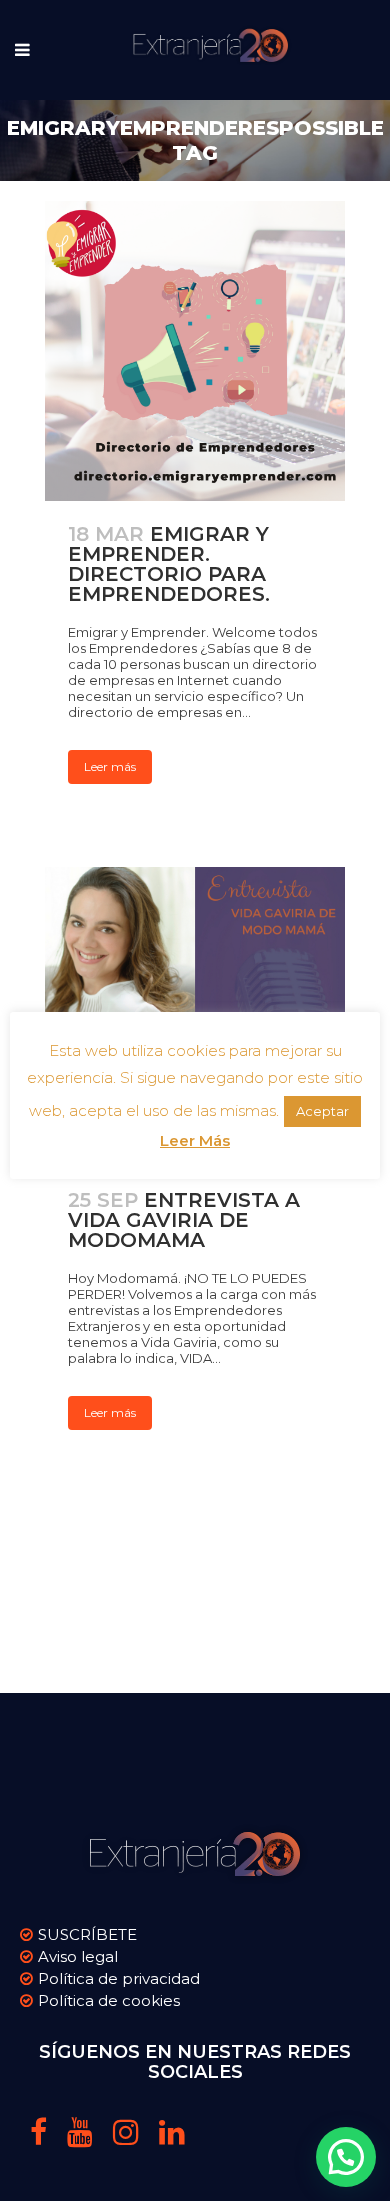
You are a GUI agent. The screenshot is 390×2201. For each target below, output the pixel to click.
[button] (346, 2157)
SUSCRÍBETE (87, 1934)
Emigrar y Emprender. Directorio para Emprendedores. (169, 564)
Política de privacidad (119, 1978)
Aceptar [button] (322, 1111)
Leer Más (195, 1140)
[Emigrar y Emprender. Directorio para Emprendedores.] (195, 351)
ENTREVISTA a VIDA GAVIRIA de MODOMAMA (184, 1220)
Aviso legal (78, 1956)
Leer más (110, 766)
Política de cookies (109, 2000)
